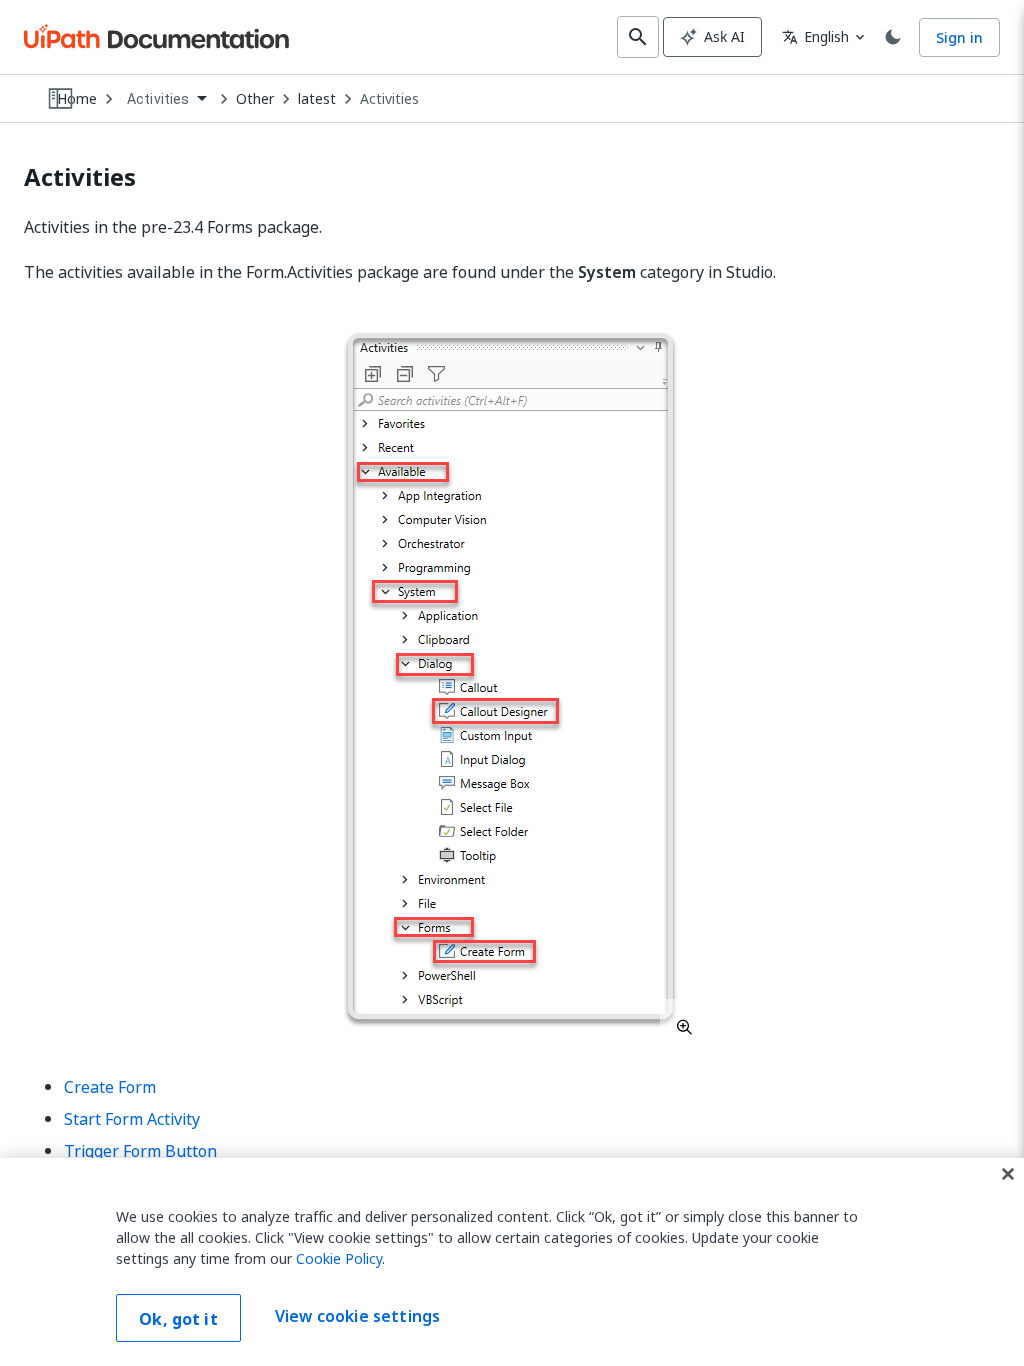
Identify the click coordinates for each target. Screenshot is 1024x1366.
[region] (512, 1262)
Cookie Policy (339, 1258)
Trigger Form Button (140, 1151)
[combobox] (166, 99)
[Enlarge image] (512, 677)
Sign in (959, 37)
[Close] (1008, 1174)
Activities (389, 99)
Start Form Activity (132, 1119)
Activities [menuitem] (158, 99)
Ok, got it (178, 1319)
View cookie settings (357, 1316)
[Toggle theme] (893, 37)
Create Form (110, 1087)
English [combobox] (815, 36)
